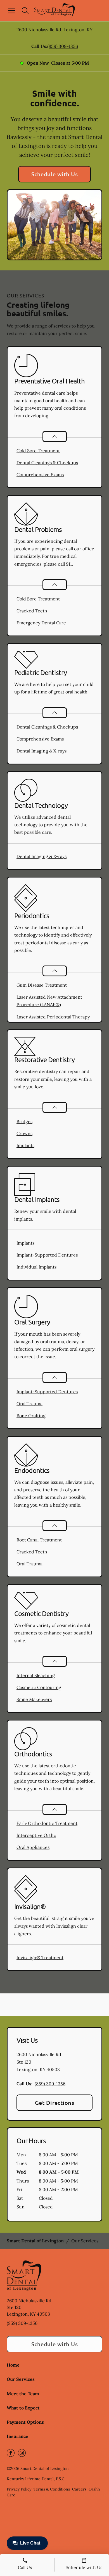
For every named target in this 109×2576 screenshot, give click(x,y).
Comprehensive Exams (40, 475)
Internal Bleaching (36, 1675)
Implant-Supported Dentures (47, 1255)
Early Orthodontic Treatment (47, 1823)
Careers (79, 2489)
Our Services (21, 2379)
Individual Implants (36, 1267)
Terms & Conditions (52, 2489)
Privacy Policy (19, 2489)
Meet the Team (23, 2394)
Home (13, 2365)
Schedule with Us (55, 174)
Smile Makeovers (34, 1699)
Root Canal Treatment (39, 1540)
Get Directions (55, 2103)
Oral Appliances (33, 1847)
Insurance (17, 2436)
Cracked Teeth (32, 611)
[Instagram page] (22, 2453)
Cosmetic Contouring (39, 1687)
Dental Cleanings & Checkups (47, 463)
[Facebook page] (11, 2453)
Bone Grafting (31, 1416)
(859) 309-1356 (63, 46)
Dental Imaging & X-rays (42, 751)
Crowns (24, 1133)
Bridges (24, 1121)
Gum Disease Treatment (42, 985)
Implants (25, 1145)
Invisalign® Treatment (40, 1957)
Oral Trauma (29, 1404)
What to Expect (23, 2408)
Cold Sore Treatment (38, 451)
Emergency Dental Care (41, 623)
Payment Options (25, 2422)
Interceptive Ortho (36, 1835)
